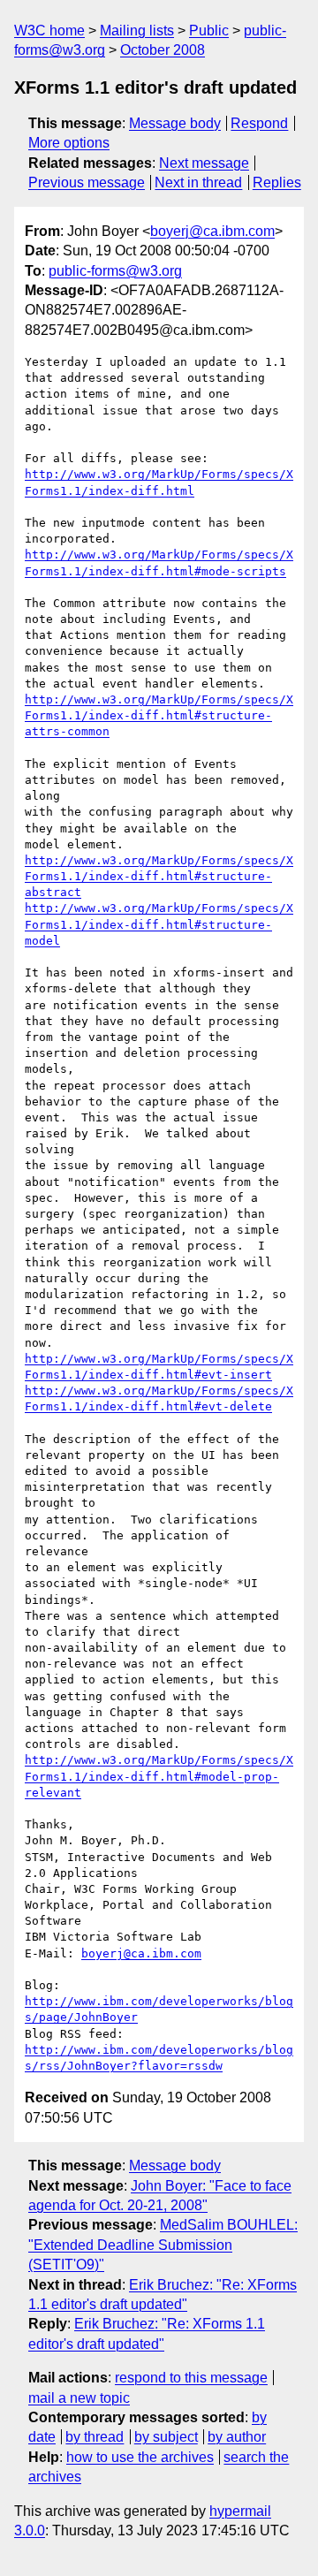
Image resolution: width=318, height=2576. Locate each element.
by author (237, 2437)
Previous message (87, 182)
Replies (277, 182)
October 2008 (163, 50)
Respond (259, 123)
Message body (175, 123)
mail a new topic (79, 2398)
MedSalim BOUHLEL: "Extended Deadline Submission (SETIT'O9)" (163, 2245)
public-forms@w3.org (115, 271)
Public (209, 30)
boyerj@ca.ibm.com (212, 231)
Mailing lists (137, 30)
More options (69, 143)
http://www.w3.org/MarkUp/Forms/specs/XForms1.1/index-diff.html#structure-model (159, 924)
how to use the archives (140, 2457)
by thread (95, 2437)
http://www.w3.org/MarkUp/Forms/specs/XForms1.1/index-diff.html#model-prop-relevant (159, 1776)
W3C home (49, 30)
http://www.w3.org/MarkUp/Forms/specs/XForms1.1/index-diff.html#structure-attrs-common (159, 715)
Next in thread (198, 182)
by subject (166, 2437)
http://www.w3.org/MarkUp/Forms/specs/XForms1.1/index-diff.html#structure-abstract (159, 876)
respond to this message (191, 2378)
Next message (204, 163)
